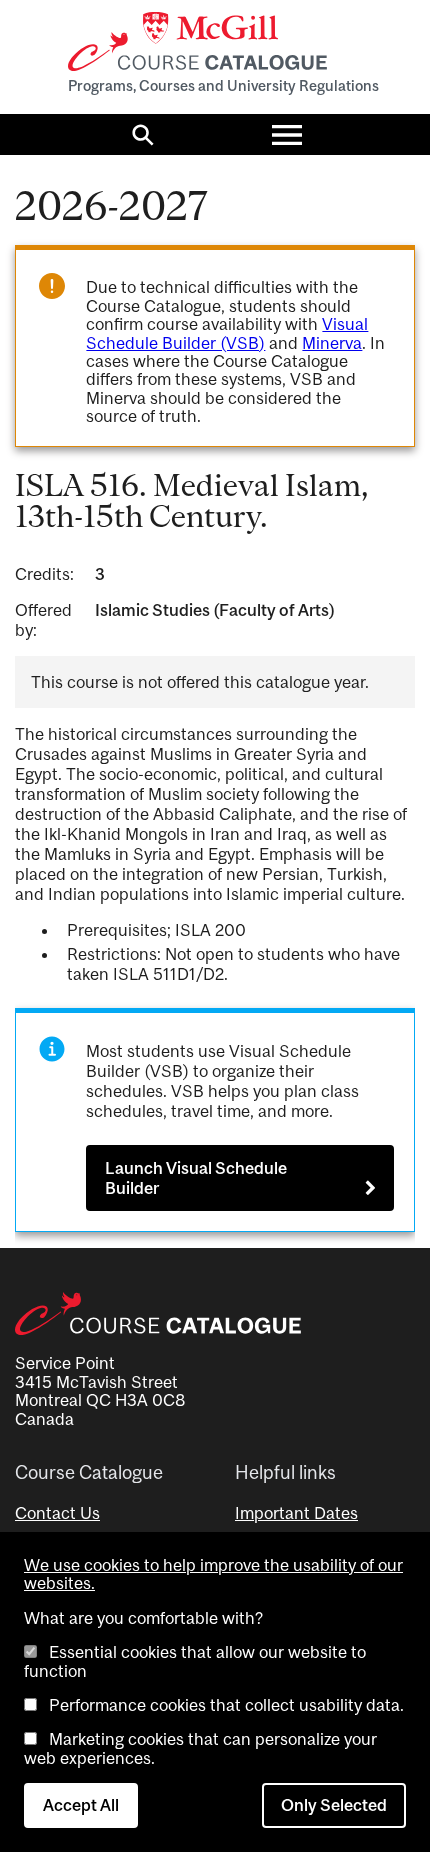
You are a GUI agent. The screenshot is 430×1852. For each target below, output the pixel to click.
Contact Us (57, 1513)
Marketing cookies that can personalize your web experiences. (200, 1748)
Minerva (332, 343)
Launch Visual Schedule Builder (196, 1178)
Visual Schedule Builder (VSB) (227, 333)
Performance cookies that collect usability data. (226, 1705)
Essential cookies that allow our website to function (195, 1661)
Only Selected (334, 1805)
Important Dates (296, 1513)
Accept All (81, 1805)
